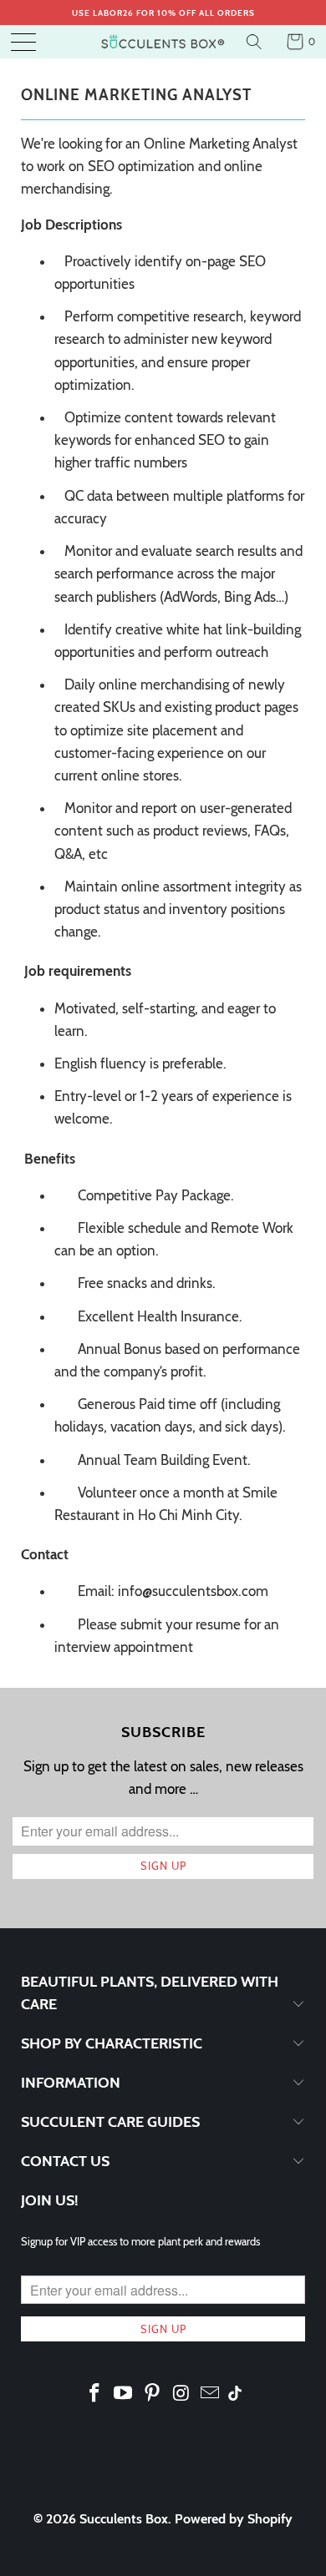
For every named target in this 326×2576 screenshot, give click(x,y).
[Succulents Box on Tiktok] (235, 2395)
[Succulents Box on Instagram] (181, 2394)
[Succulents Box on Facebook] (94, 2394)
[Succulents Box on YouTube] (124, 2394)
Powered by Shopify (234, 2519)
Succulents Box (124, 2519)
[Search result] (256, 42)
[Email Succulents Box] (211, 2394)
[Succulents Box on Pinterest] (153, 2394)
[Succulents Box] (163, 42)
